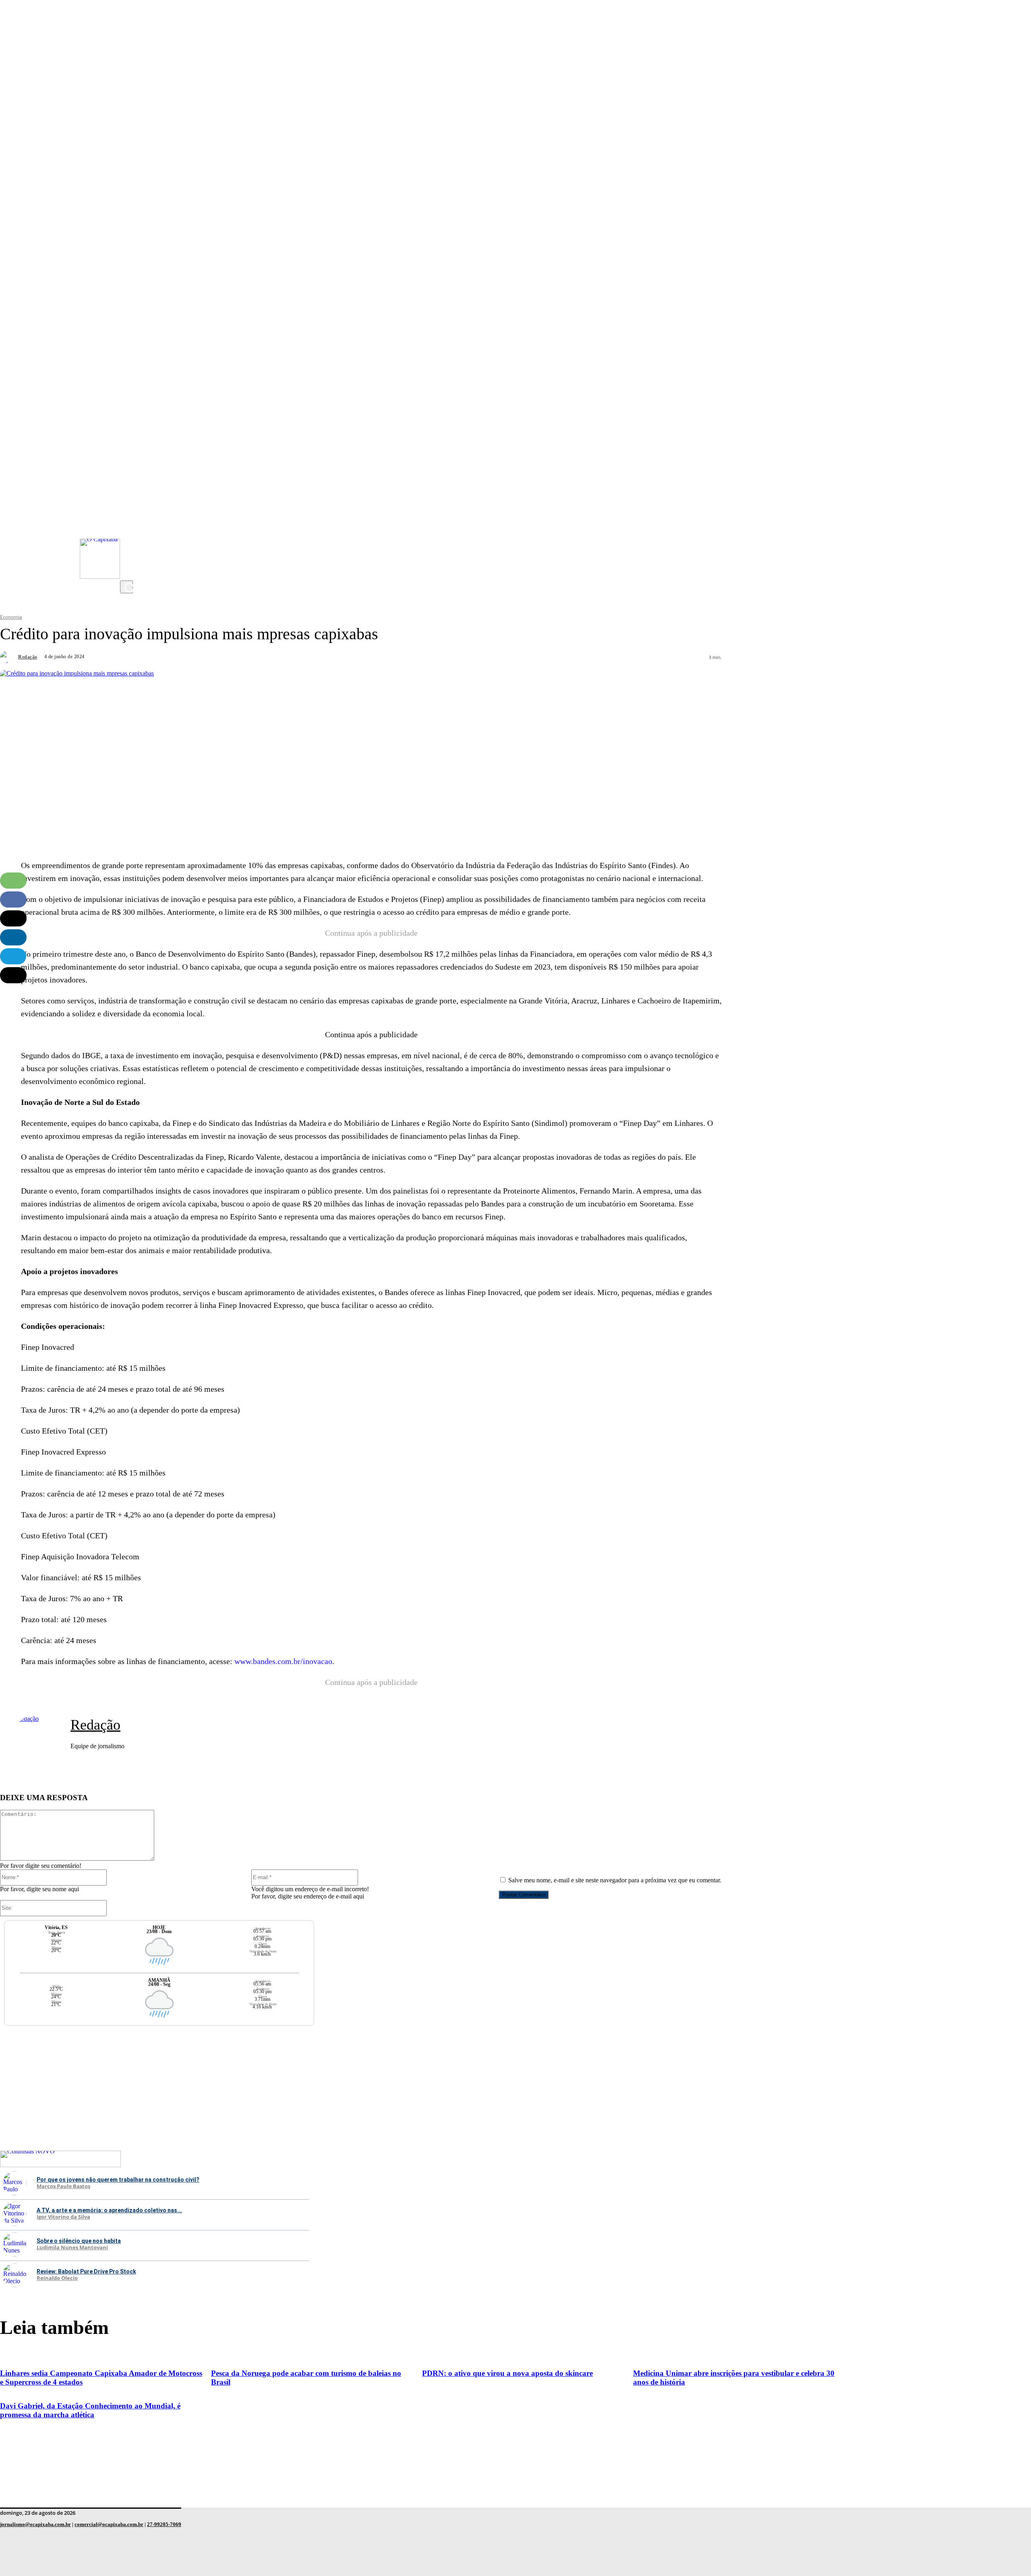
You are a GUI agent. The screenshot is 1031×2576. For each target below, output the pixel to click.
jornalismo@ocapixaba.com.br (35, 2524)
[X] (128, 572)
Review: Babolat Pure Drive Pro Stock (86, 2271)
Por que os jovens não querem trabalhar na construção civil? (118, 2180)
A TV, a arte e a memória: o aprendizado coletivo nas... (109, 2210)
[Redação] (8, 657)
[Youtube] (128, 524)
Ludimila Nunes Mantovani (72, 2248)
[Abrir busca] (126, 587)
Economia (11, 617)
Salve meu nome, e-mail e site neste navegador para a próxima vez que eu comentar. (615, 1880)
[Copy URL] (13, 975)
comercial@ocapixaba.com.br (109, 2524)
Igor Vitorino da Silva (63, 2217)
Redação (28, 657)
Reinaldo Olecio (57, 2278)
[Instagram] (128, 508)
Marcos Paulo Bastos (63, 2186)
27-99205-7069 (164, 2524)
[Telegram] (13, 956)
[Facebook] (128, 540)
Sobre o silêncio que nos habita (79, 2241)
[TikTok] (128, 556)
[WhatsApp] (13, 881)
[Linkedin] (13, 937)
